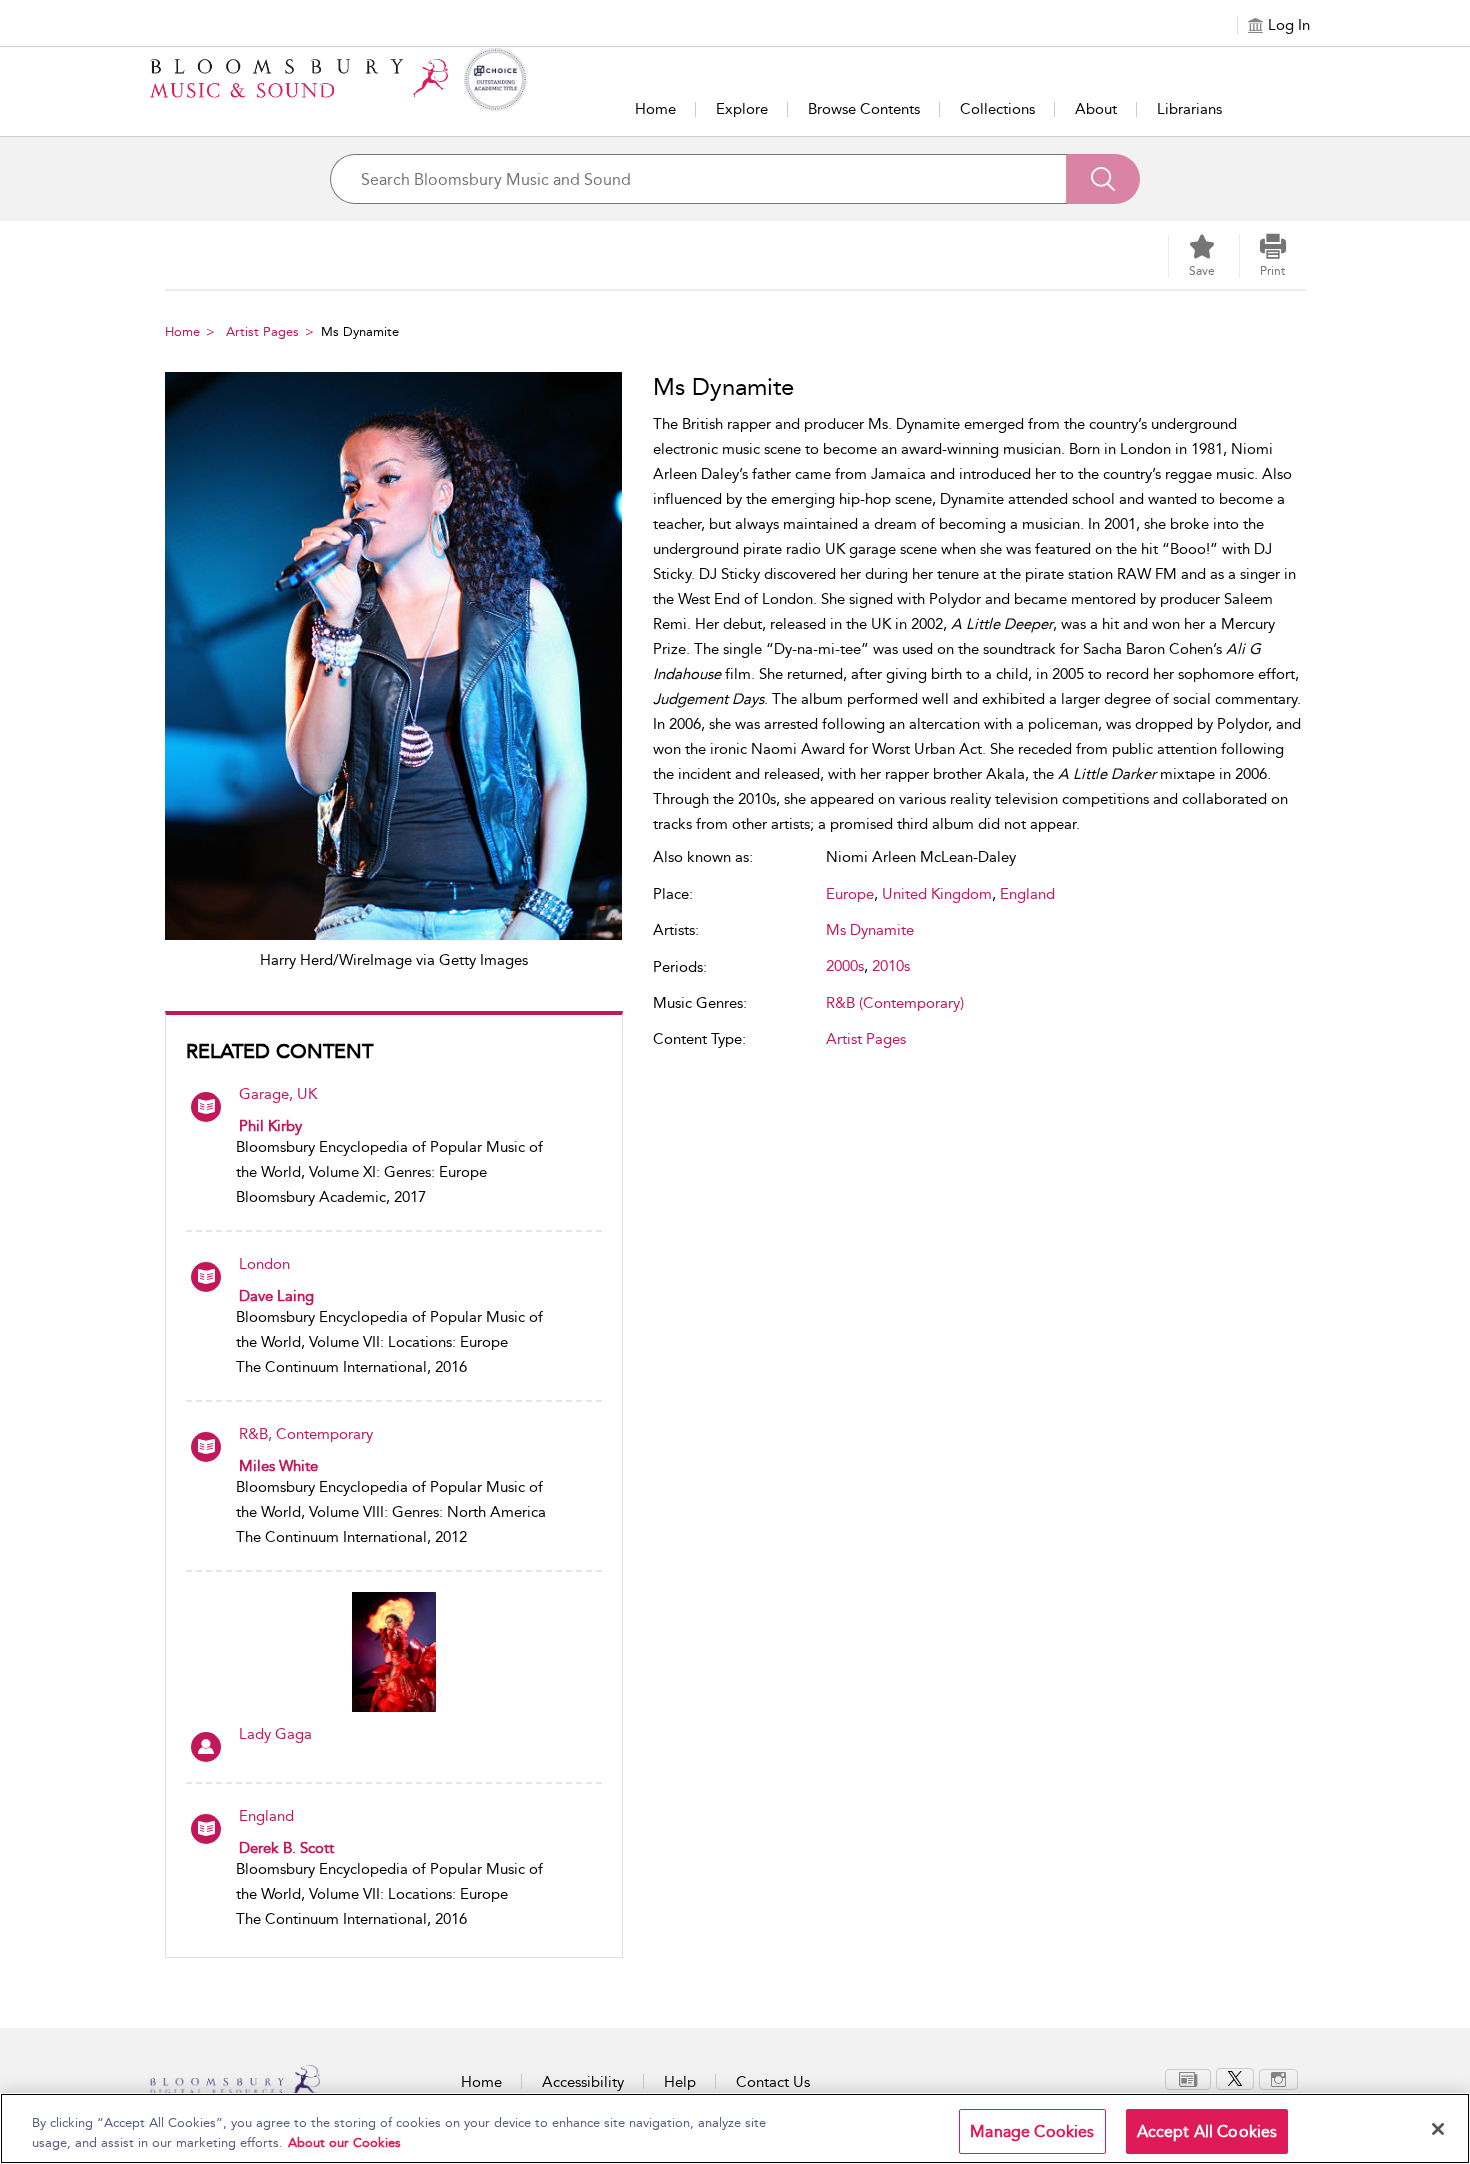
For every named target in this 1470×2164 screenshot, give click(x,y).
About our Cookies (344, 2142)
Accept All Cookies (1207, 2131)
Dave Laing (276, 1296)
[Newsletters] (1188, 2078)
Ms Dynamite (870, 930)
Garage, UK (278, 1094)
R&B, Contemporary (306, 1434)
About (1096, 109)
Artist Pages (262, 331)
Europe (850, 894)
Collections (997, 109)
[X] (1235, 2078)
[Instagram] (1278, 2078)
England (266, 1816)
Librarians (1189, 109)
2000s (845, 966)
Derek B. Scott (286, 1848)
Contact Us (773, 2082)
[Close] (1438, 2129)
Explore (742, 109)
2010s (891, 966)
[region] (735, 2128)
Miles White (278, 1466)
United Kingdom (937, 894)
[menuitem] (1188, 2079)
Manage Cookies (1032, 2131)
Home (655, 109)
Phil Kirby (270, 1126)
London (264, 1264)
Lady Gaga (275, 1734)
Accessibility (583, 2082)
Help (680, 2082)
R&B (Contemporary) (895, 1003)
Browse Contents (864, 109)
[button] (1273, 256)
